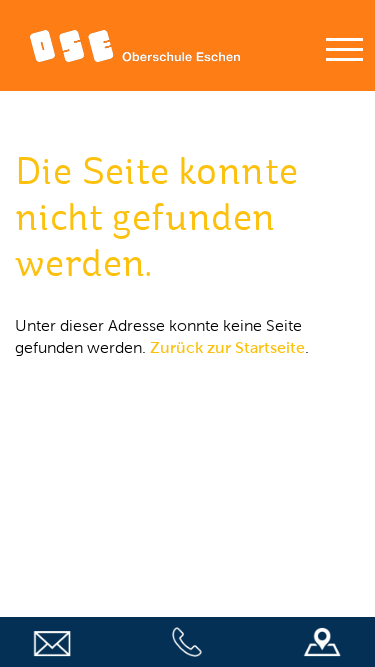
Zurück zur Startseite (227, 347)
